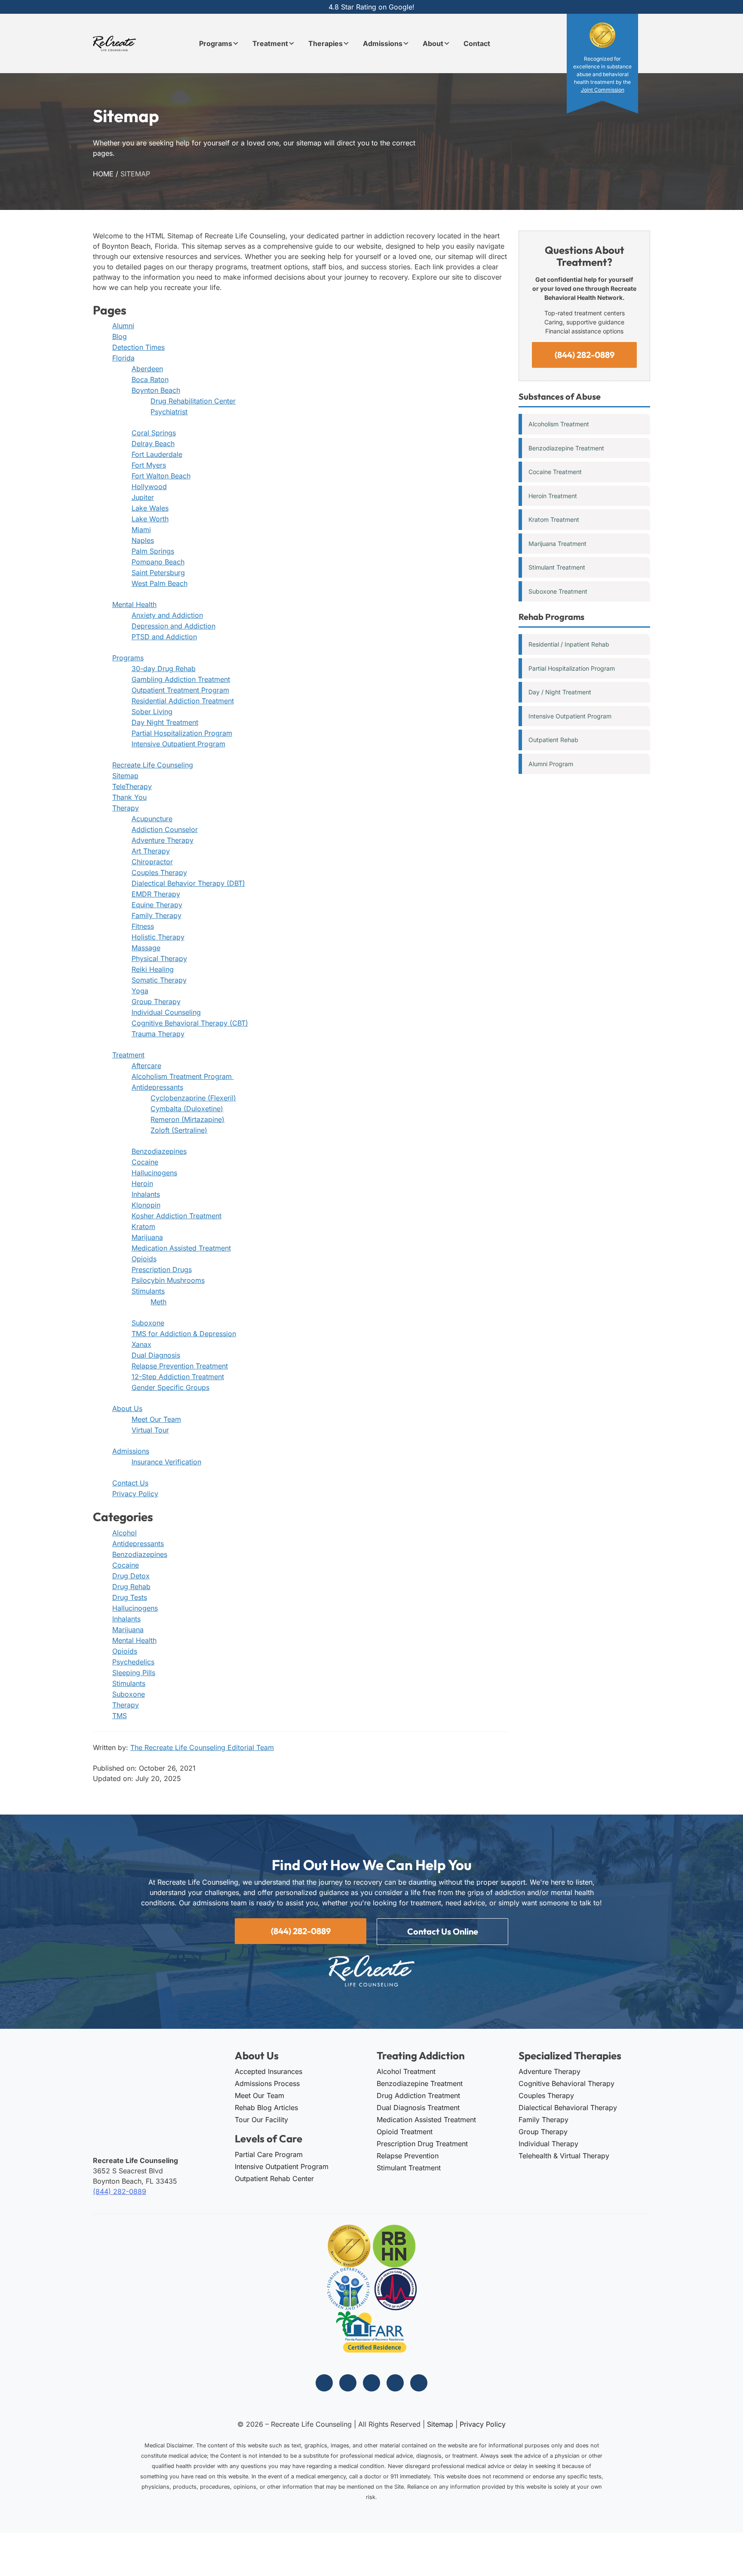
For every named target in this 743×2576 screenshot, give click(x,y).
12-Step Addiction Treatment (178, 1377)
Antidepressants (157, 1087)
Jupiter (143, 497)
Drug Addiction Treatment (418, 2095)
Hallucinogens (154, 1173)
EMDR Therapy (156, 894)
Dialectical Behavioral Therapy (568, 2108)
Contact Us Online (443, 1931)
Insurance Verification (166, 1462)
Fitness (143, 926)
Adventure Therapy (163, 840)
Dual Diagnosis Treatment (418, 2108)
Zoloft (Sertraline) (179, 1130)
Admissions (383, 43)
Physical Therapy (159, 958)
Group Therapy (156, 1001)
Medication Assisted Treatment (181, 1248)
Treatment (270, 43)
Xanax (141, 1344)
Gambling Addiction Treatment (181, 679)
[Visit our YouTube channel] (419, 2383)
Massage (146, 948)
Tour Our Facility (261, 2120)
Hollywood (149, 487)
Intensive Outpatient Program (178, 744)
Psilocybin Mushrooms (168, 1280)
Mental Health (134, 604)
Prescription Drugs (162, 1270)
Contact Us (130, 1483)
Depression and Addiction (173, 626)
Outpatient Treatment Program (180, 690)
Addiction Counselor (165, 829)
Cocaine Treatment (555, 472)
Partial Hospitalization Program (182, 733)
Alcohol (124, 1533)
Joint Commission (603, 90)
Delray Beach (153, 444)
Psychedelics (133, 1662)
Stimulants (148, 1291)
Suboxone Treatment (558, 591)
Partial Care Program (269, 2154)
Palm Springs (153, 551)
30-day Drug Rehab (164, 669)
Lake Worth (150, 519)
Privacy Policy (135, 1494)
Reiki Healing (153, 969)
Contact (477, 43)
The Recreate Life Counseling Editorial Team (202, 1747)
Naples (143, 540)
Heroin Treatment (553, 496)
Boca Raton (150, 379)
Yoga (140, 991)
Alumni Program (551, 764)
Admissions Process (267, 2083)
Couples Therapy (159, 872)
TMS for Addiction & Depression (184, 1334)
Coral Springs (154, 433)
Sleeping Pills (134, 1673)
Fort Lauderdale (157, 454)
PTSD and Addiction (164, 637)
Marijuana (147, 1237)
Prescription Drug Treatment (422, 2144)
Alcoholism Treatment (559, 424)
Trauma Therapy (158, 1034)
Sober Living (152, 712)
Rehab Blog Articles (266, 2108)
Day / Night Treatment (560, 692)
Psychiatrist (169, 412)
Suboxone (148, 1323)
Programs (216, 43)
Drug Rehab (131, 1587)
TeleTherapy (132, 786)
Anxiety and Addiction (167, 615)
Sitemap (125, 776)
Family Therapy (157, 915)
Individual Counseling (166, 1012)
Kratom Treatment (554, 519)
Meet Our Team (156, 1419)
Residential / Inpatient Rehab (569, 644)
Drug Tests (130, 1597)
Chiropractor (152, 862)
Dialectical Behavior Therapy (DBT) (188, 883)
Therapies (325, 43)
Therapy (126, 808)
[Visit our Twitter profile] (371, 2383)
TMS (120, 1716)
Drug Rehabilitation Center (193, 401)
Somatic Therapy (159, 980)
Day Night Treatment (165, 722)
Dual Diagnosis (156, 1355)
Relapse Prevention (408, 2156)
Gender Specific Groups (170, 1387)
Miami (141, 530)
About (433, 43)
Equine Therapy (157, 905)
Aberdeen (147, 369)
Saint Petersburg (158, 573)
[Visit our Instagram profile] (348, 2383)
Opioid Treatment (405, 2132)
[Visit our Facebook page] (324, 2383)
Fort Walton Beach (161, 476)
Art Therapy (151, 851)
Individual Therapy (548, 2144)
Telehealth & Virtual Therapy (564, 2156)
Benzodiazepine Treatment (566, 448)
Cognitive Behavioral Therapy (566, 2083)
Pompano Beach (158, 562)
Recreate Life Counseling (153, 765)
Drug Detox (131, 1576)
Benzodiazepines (159, 1151)
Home (103, 174)
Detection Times (138, 347)
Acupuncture (152, 819)
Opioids (144, 1259)
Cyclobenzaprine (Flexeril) (193, 1098)
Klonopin (146, 1205)
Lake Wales (150, 508)
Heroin (142, 1183)
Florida (123, 358)
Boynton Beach (156, 390)
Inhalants (146, 1194)
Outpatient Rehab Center (274, 2179)
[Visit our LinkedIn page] (395, 2383)
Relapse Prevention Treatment (180, 1366)
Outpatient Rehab (553, 740)
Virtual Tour (150, 1430)
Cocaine (145, 1162)
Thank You (129, 797)
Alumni (123, 326)
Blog (120, 336)
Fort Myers (149, 465)
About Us (127, 1408)
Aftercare (146, 1066)
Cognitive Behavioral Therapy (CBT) (190, 1023)
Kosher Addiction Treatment (177, 1216)
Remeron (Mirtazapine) (187, 1119)
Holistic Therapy (158, 937)
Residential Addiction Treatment (183, 701)
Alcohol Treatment (406, 2071)
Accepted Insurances (269, 2071)
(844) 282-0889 (585, 355)
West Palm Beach (160, 583)
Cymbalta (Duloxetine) (187, 1109)
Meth (158, 1302)
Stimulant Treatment (557, 567)
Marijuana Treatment (557, 544)
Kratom (143, 1226)
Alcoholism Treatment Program (183, 1076)
